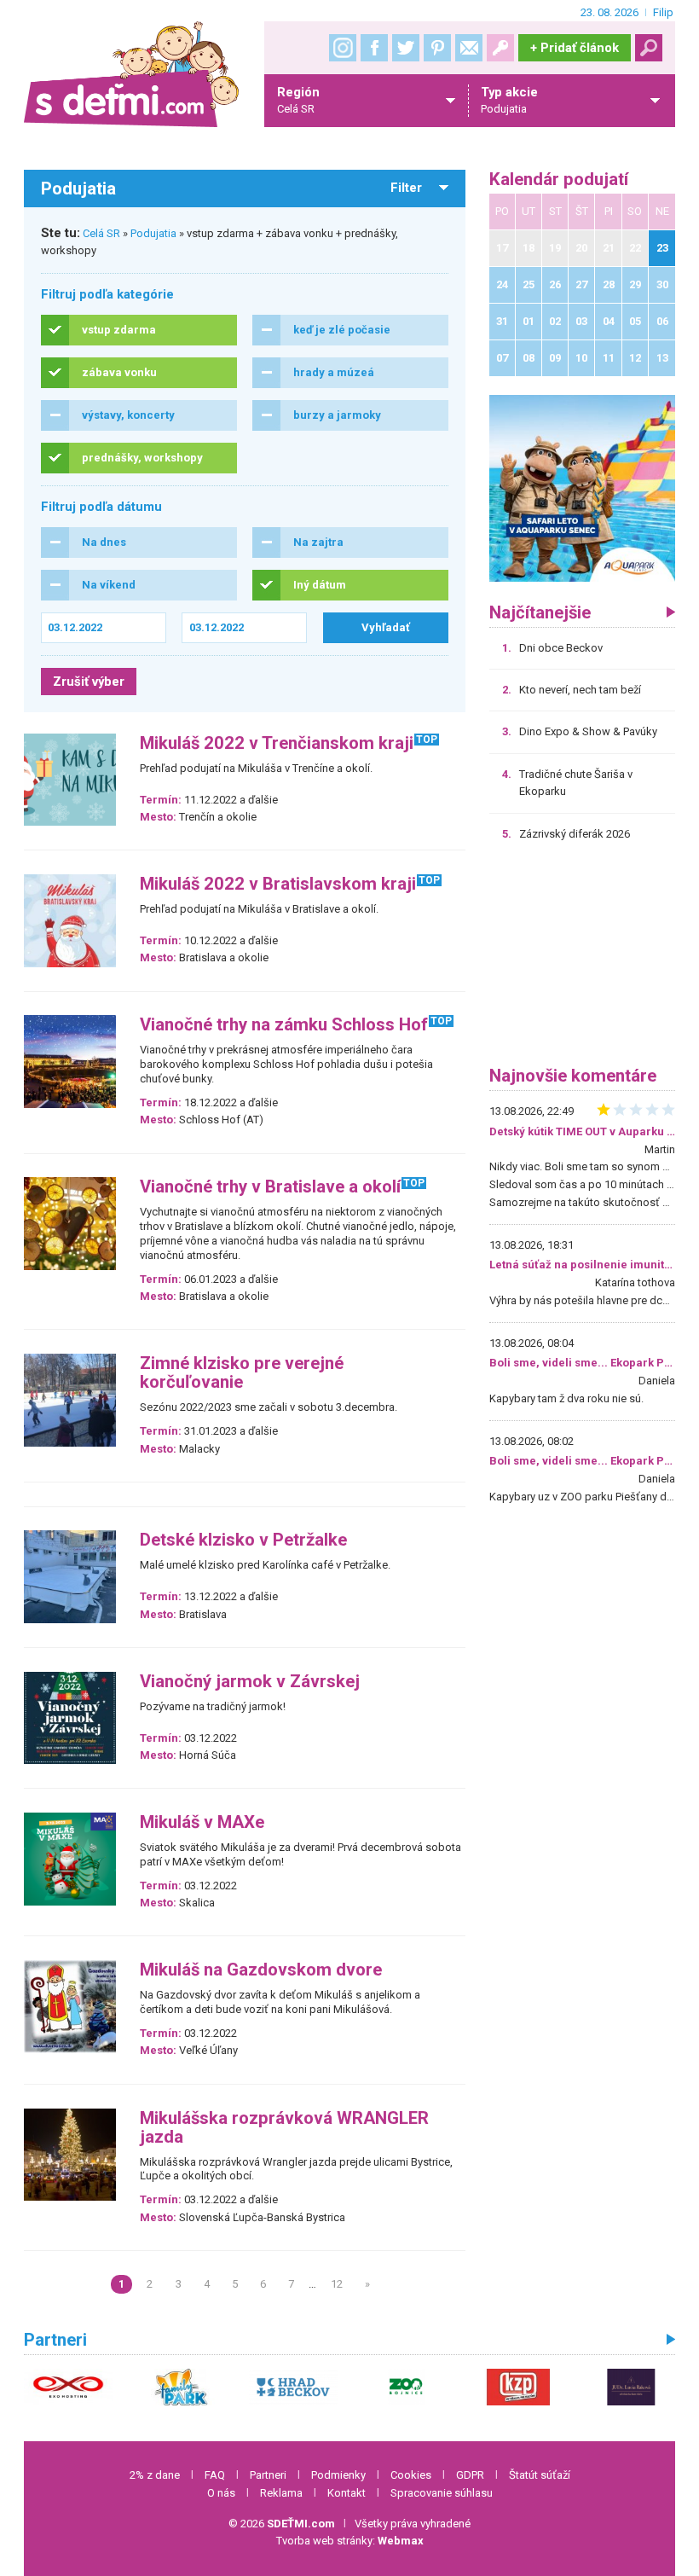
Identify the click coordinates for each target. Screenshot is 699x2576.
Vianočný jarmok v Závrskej (250, 1682)
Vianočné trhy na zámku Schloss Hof (284, 1025)
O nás (221, 2493)
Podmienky (338, 2475)
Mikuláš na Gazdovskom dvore (261, 1970)
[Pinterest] (437, 48)
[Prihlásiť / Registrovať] (500, 48)
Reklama (281, 2493)
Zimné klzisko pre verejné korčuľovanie (242, 1373)
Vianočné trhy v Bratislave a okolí (270, 1187)
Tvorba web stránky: (350, 2541)
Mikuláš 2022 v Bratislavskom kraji (278, 884)
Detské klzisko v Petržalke (243, 1540)
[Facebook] (374, 48)
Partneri (268, 2475)
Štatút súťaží (540, 2475)
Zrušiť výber (89, 682)
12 (337, 2284)
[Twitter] (406, 48)
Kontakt (347, 2493)
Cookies (411, 2475)
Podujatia (153, 233)
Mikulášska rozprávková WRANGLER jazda (284, 2128)
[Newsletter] (469, 48)
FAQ (215, 2475)
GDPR (470, 2475)
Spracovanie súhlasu (442, 2493)
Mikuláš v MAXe (202, 1822)
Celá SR (101, 233)
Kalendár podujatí (559, 180)
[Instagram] (343, 48)
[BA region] (583, 487)
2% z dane (155, 2475)
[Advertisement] (583, 960)
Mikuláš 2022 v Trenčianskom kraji (277, 743)
